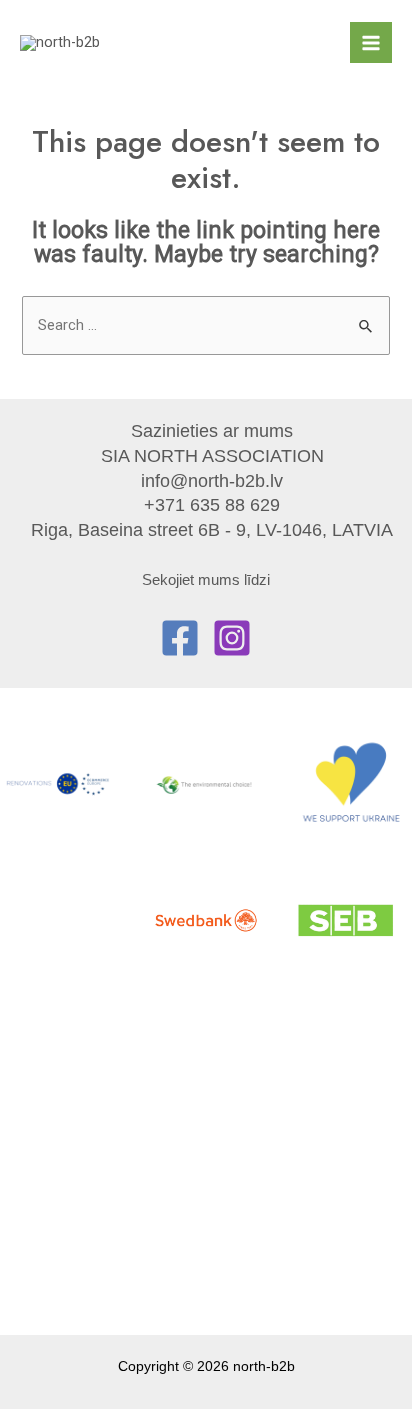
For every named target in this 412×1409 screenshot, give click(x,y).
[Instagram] (232, 638)
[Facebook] (180, 638)
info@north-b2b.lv (212, 480)
